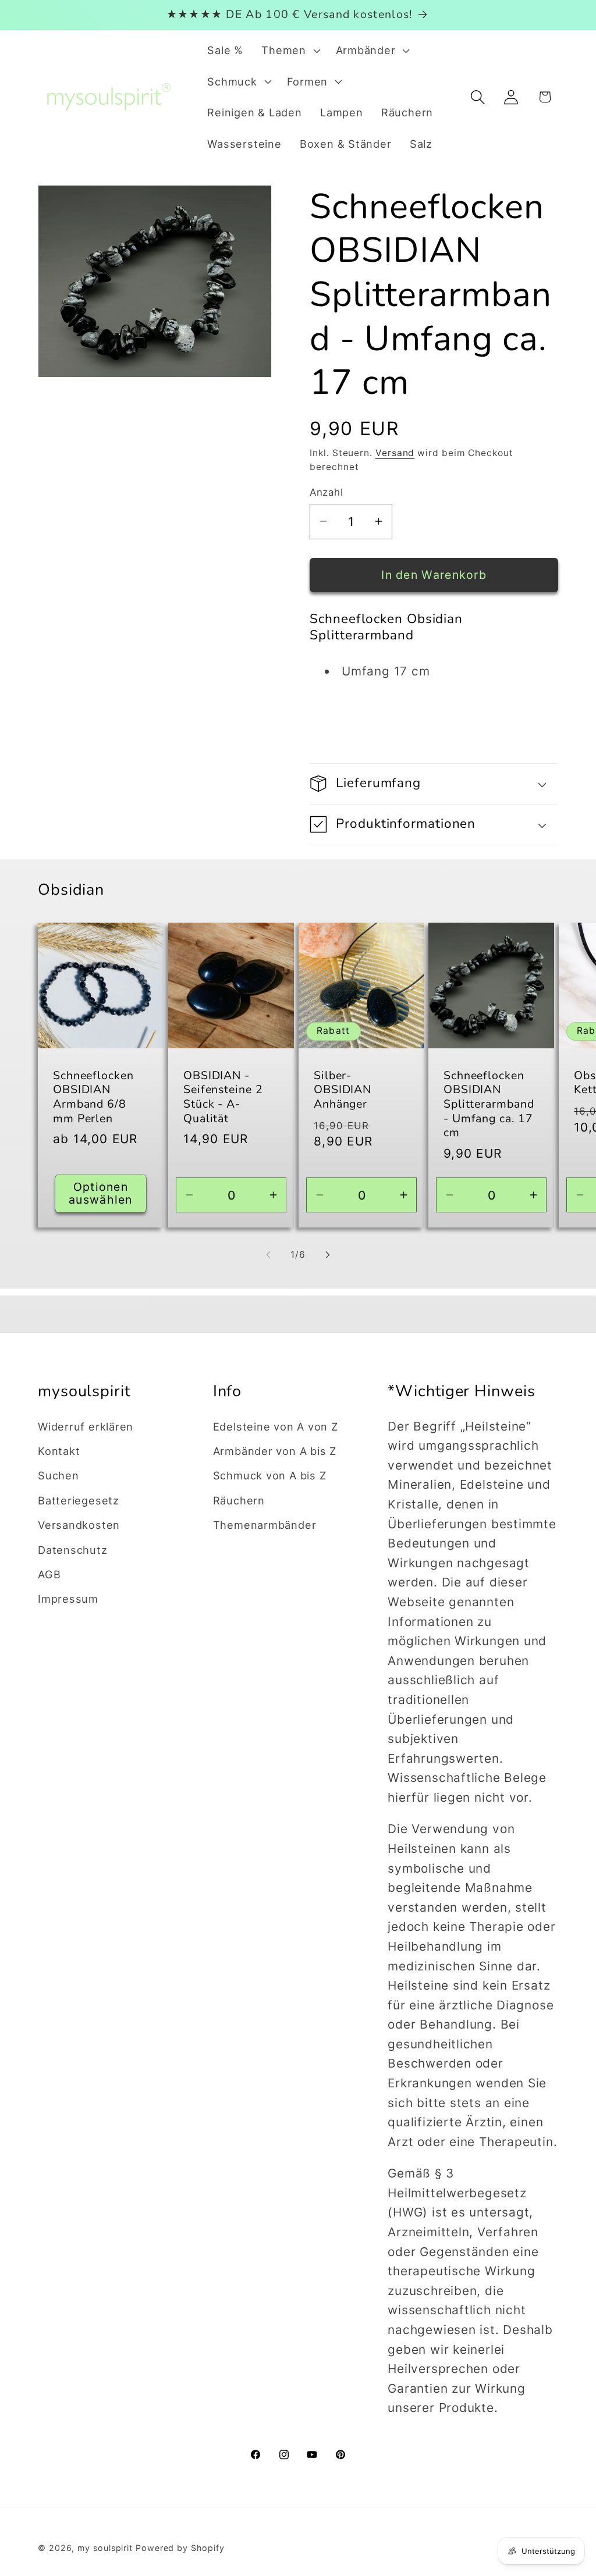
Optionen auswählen (101, 1193)
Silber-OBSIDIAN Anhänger (343, 1090)
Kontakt (59, 1451)
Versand (395, 453)
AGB (49, 1574)
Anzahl (326, 492)
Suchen (58, 1475)
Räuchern (239, 1500)
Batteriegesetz (79, 1500)
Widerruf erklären (86, 1426)
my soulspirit (107, 2548)
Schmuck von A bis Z (270, 1475)
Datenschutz (73, 1550)
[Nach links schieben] (268, 1255)
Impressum (68, 1599)
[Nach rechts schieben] (328, 1255)
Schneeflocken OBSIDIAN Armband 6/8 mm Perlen (93, 1097)
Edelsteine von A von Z (276, 1426)
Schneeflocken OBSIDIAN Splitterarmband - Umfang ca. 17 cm (489, 1104)
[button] (290, 51)
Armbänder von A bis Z (275, 1451)
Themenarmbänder (265, 1525)
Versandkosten (79, 1525)
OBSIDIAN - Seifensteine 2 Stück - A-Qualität (223, 1097)
